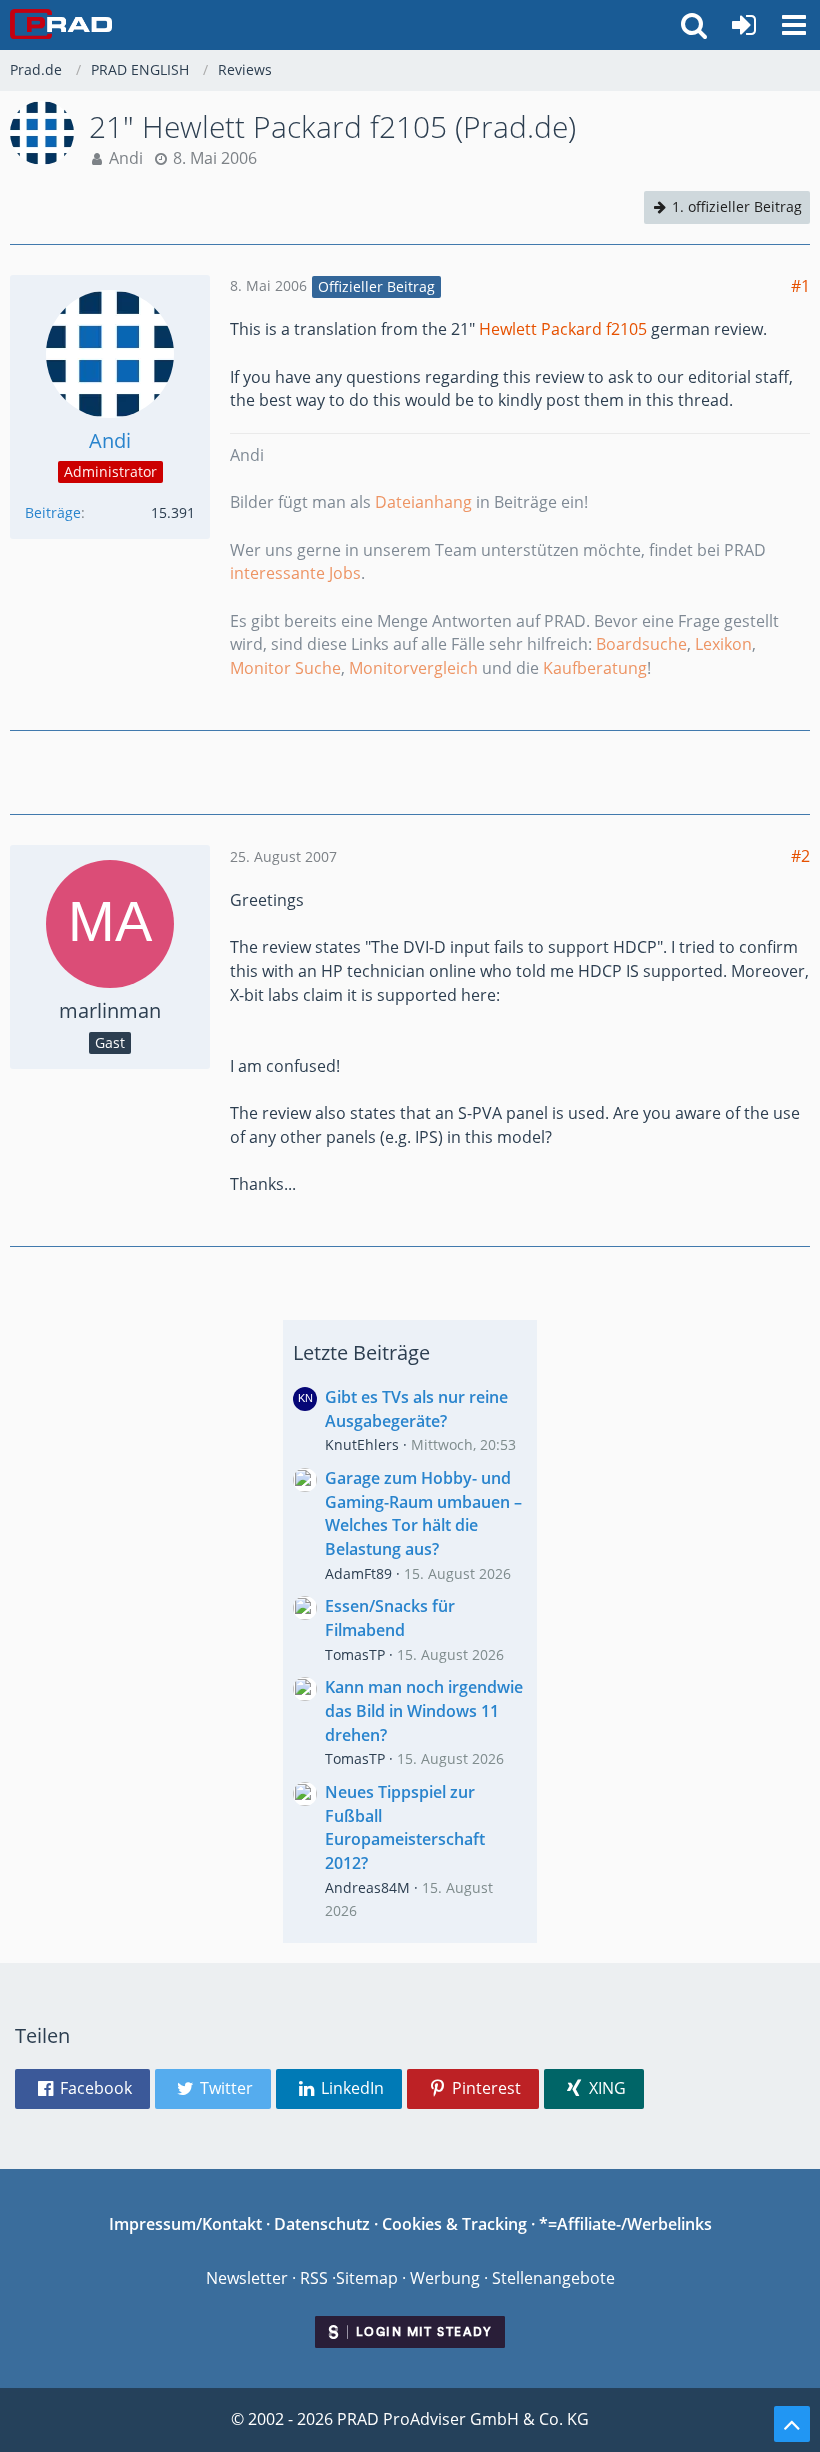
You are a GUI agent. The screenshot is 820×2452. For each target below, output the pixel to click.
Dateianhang (423, 502)
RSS (314, 2278)
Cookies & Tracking (454, 2224)
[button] (794, 25)
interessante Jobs (295, 573)
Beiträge (53, 512)
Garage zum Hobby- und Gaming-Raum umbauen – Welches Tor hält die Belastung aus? (423, 1513)
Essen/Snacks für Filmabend (390, 1618)
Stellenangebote (553, 2278)
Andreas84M (367, 1887)
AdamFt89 (358, 1573)
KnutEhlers (362, 1444)
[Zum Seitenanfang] (792, 2424)
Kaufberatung (595, 668)
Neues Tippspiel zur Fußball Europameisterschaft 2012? (405, 1827)
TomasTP (355, 1654)
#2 (800, 856)
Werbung (445, 2278)
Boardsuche (641, 644)
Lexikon (723, 644)
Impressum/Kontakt (185, 2224)
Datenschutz (322, 2224)
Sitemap (367, 2278)
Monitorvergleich (413, 668)
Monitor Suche (285, 668)
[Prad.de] (61, 24)
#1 (800, 286)
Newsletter (247, 2278)
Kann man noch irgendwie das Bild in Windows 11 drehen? (424, 1710)
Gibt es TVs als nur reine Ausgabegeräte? (416, 1409)
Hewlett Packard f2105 (563, 329)
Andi (126, 158)
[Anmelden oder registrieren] (744, 25)
